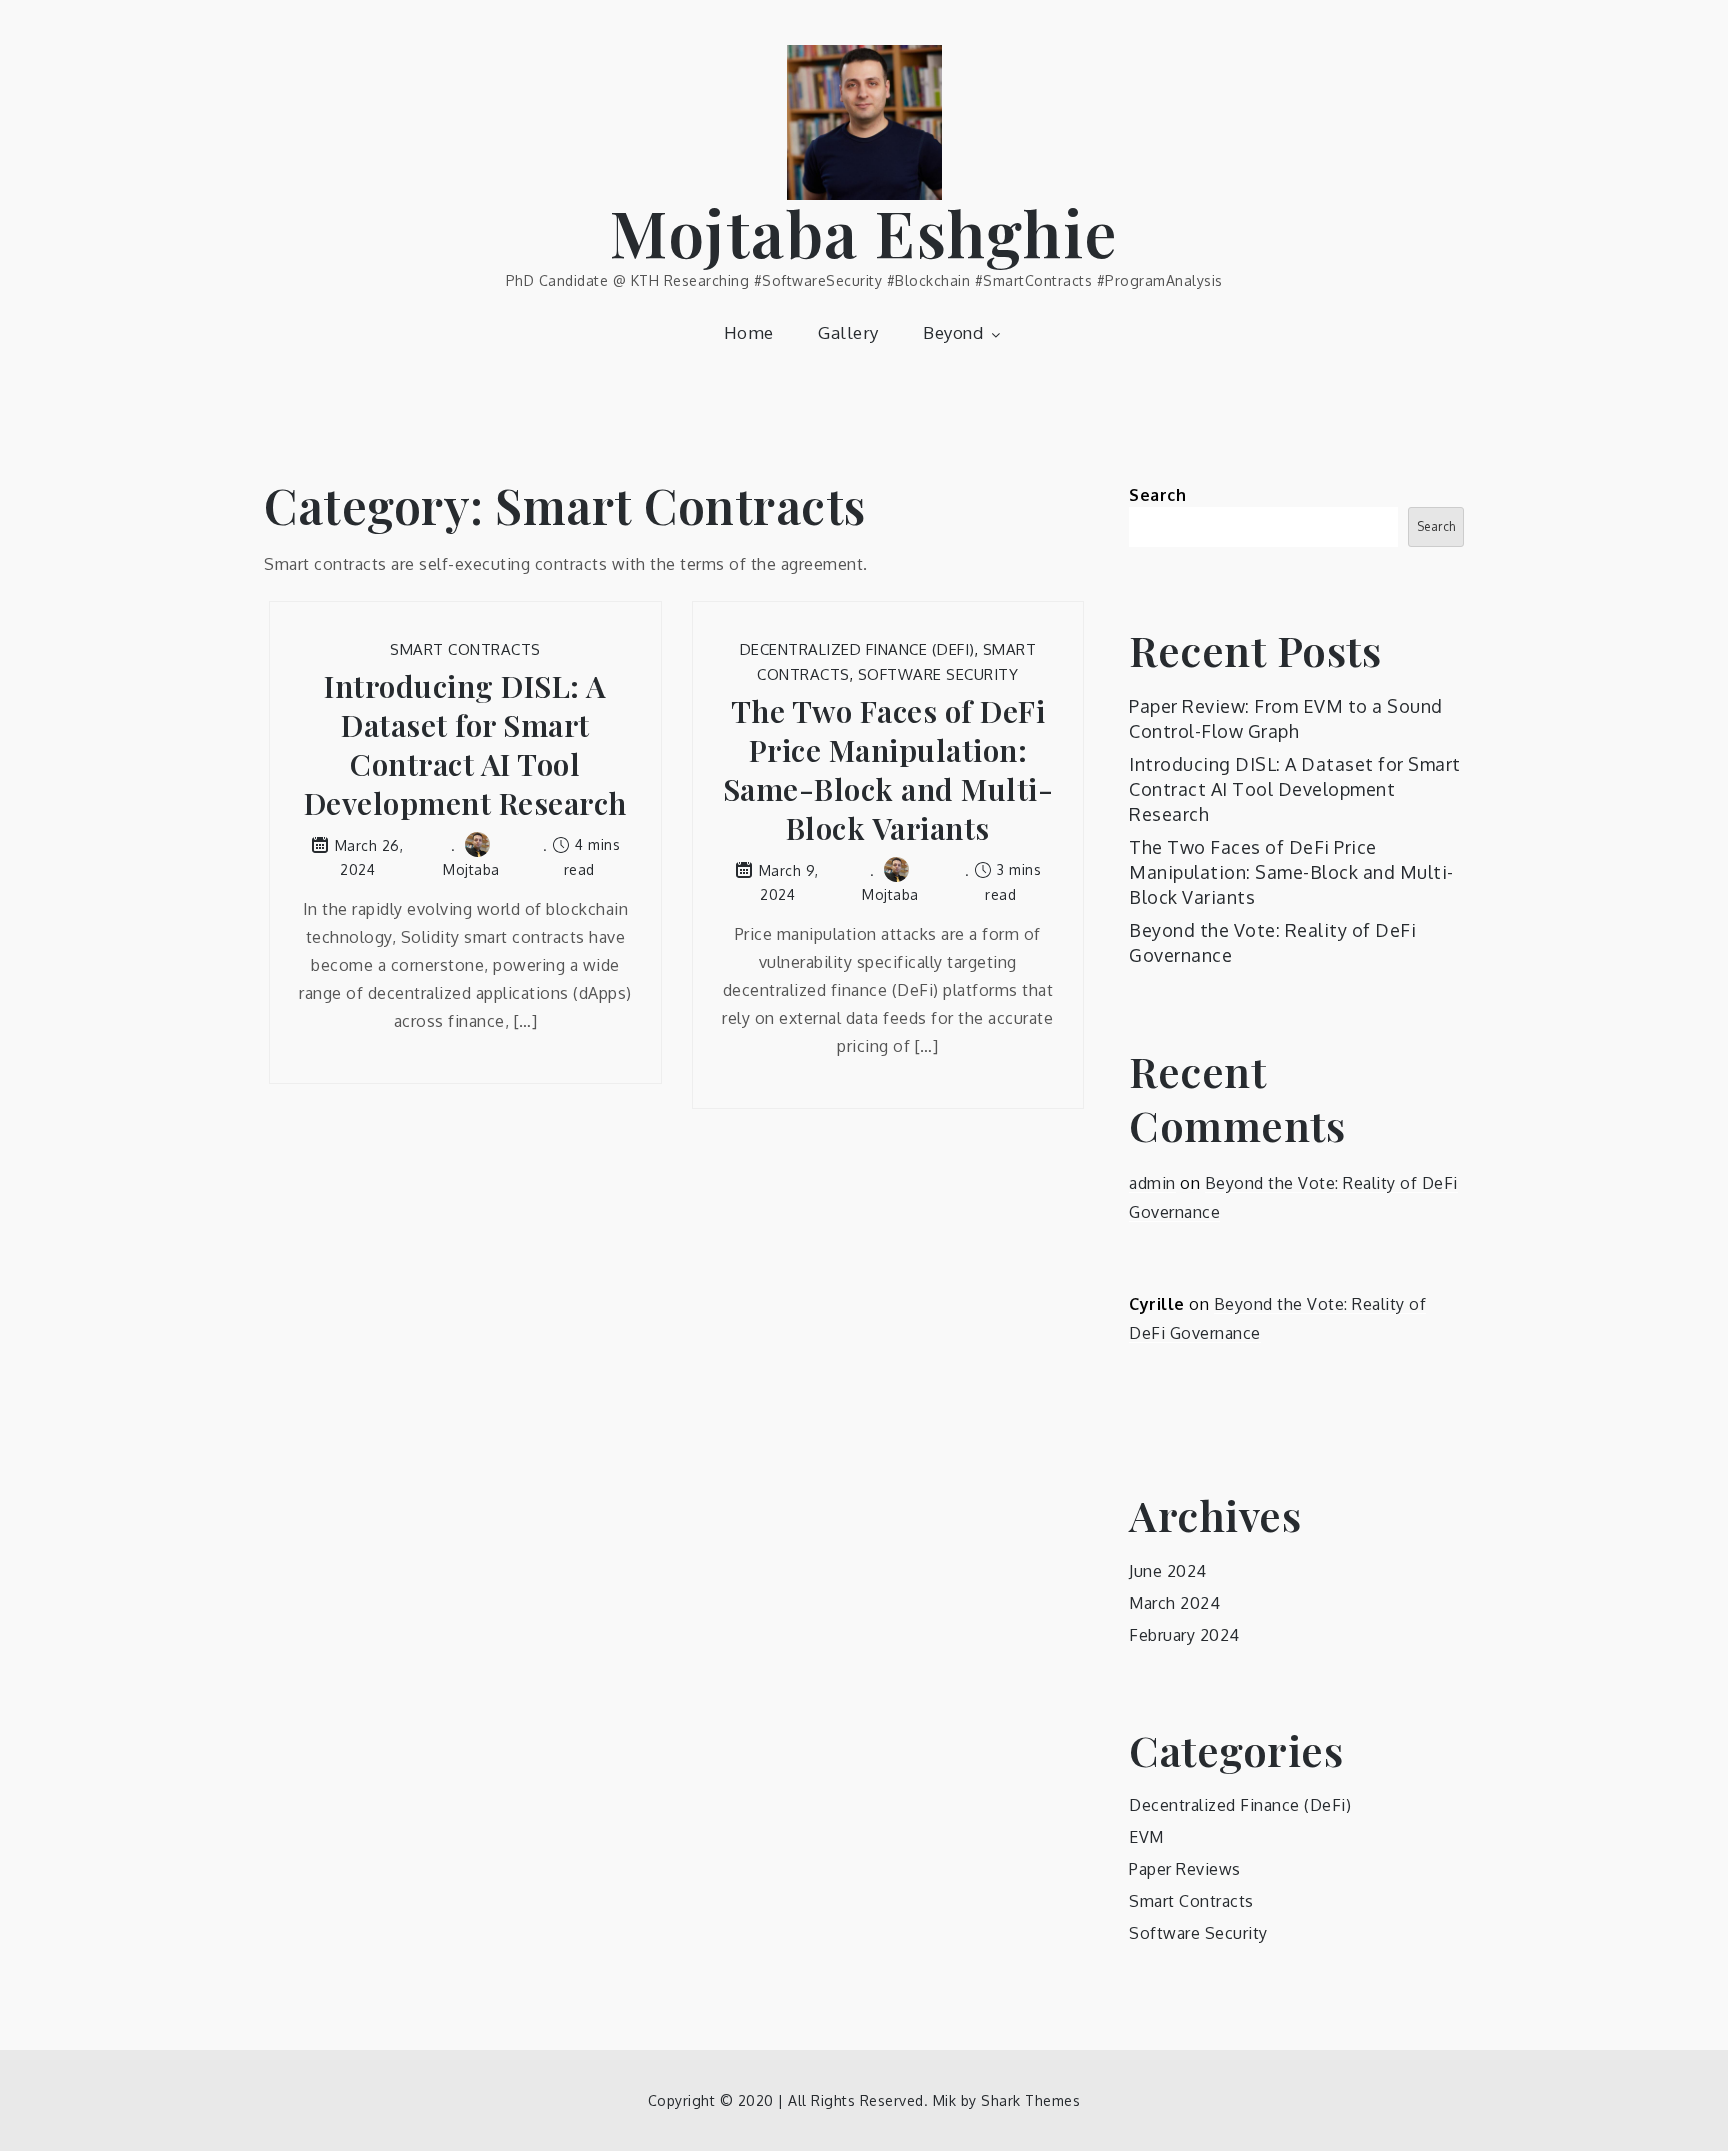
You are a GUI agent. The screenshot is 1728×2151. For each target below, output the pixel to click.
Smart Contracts (465, 649)
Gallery (848, 332)
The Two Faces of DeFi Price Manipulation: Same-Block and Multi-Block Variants (888, 770)
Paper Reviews (1185, 1869)
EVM (1146, 1837)
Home (749, 332)
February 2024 (1184, 1635)
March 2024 (1174, 1603)
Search (1157, 495)
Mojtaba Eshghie (864, 231)
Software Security (938, 674)
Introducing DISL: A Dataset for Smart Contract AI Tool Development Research (465, 745)
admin (1152, 1183)
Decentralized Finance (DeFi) (857, 649)
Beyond (953, 332)
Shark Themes (1030, 2100)
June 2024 (1168, 1571)
